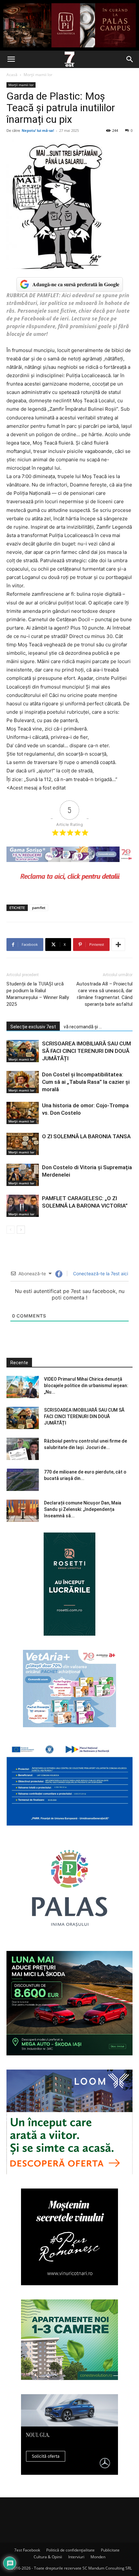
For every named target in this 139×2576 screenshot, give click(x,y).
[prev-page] (11, 1230)
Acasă (12, 75)
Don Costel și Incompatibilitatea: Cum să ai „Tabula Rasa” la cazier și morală (86, 1082)
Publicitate (110, 2550)
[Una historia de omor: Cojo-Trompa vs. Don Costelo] (23, 1113)
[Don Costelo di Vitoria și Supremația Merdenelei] (23, 1175)
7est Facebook (27, 2550)
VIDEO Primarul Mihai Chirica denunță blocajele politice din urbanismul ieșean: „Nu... (86, 1386)
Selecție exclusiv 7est (33, 1027)
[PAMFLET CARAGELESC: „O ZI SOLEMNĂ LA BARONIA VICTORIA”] (23, 1206)
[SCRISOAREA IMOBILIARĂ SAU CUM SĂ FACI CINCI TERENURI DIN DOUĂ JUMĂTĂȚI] (23, 1051)
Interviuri (76, 2557)
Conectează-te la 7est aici (100, 1273)
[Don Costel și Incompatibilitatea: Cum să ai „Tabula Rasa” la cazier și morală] (23, 1082)
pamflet (39, 908)
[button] (11, 59)
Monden (98, 2557)
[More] (118, 945)
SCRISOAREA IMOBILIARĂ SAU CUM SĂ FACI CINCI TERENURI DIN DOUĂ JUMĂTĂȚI (86, 1051)
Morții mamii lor (38, 75)
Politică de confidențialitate (70, 2550)
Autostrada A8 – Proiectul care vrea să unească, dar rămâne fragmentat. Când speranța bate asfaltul (104, 994)
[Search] (130, 59)
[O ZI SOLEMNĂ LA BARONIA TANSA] (23, 1144)
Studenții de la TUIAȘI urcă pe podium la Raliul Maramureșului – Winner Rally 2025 (38, 994)
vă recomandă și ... (83, 1027)
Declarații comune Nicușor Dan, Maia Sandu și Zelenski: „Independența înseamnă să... (83, 1509)
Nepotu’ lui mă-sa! (38, 130)
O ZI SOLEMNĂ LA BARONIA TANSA (86, 1136)
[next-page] (21, 1230)
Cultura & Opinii (48, 2557)
